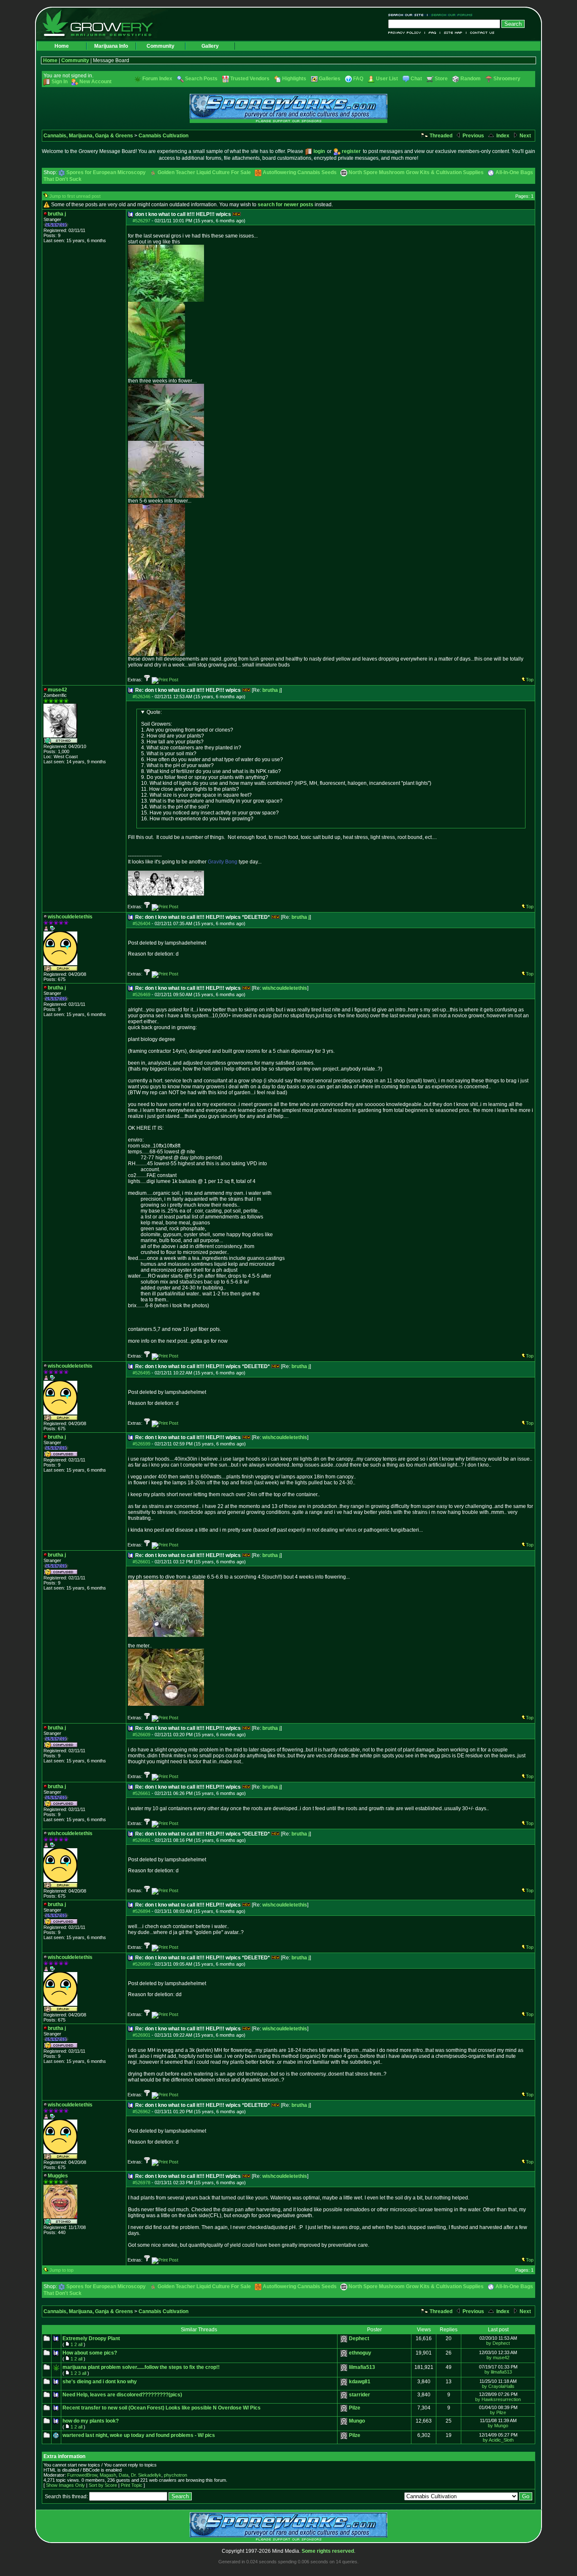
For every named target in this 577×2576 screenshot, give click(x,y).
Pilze (355, 2408)
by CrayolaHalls (498, 2386)
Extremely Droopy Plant (91, 2338)
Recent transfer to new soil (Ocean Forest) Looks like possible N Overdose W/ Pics (162, 2408)
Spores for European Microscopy (106, 172)
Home (62, 46)
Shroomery (507, 79)
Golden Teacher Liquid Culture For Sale (204, 172)
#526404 (142, 923)
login (319, 151)
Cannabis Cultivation (163, 136)
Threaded (440, 136)
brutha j (271, 690)
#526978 (142, 2183)
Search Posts (201, 79)
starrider (359, 2395)
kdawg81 (360, 2382)
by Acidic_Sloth (498, 2440)
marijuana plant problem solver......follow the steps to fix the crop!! (141, 2367)
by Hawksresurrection (498, 2399)
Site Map (453, 33)
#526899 (142, 1964)
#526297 (142, 221)
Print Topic (132, 2485)
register (351, 151)
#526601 (142, 1562)
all (80, 2344)
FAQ (433, 33)
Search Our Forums (450, 15)
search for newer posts (286, 205)
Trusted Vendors (250, 79)
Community (161, 46)
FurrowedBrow (82, 2475)
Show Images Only (65, 2485)
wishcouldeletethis (285, 988)
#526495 (142, 1373)
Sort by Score (103, 2485)
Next (525, 136)
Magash (108, 2475)
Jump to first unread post (75, 196)
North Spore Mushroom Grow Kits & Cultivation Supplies (416, 172)
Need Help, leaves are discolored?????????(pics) (122, 2395)
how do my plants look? (91, 2421)
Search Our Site (408, 15)
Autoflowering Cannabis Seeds (300, 172)
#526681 (142, 1840)
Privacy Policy (407, 33)
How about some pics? (90, 2353)
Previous (473, 136)
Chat (416, 79)
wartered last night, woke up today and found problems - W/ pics (139, 2435)
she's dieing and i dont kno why (100, 2382)
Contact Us (480, 33)
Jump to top (61, 2270)
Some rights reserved (328, 2551)
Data (124, 2475)
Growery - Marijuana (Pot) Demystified (103, 23)
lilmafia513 (362, 2367)
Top (530, 680)
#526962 (142, 2112)
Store (441, 79)
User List (387, 79)
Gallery (210, 46)
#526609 (142, 1735)
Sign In (60, 82)
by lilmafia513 (498, 2372)
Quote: (154, 712)
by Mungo (498, 2426)
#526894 (142, 1911)
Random (471, 79)
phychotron (176, 2475)
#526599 (142, 1444)
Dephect (359, 2338)
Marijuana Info (111, 46)
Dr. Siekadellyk (146, 2475)
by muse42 (498, 2357)
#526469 (142, 994)
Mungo (357, 2421)
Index (502, 136)
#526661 (142, 1793)
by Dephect (498, 2343)
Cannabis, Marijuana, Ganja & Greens (88, 136)
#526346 (142, 697)
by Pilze (498, 2412)
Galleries (330, 79)
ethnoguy (360, 2353)
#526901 (142, 2035)
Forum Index (157, 79)
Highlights (294, 79)
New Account (95, 82)
